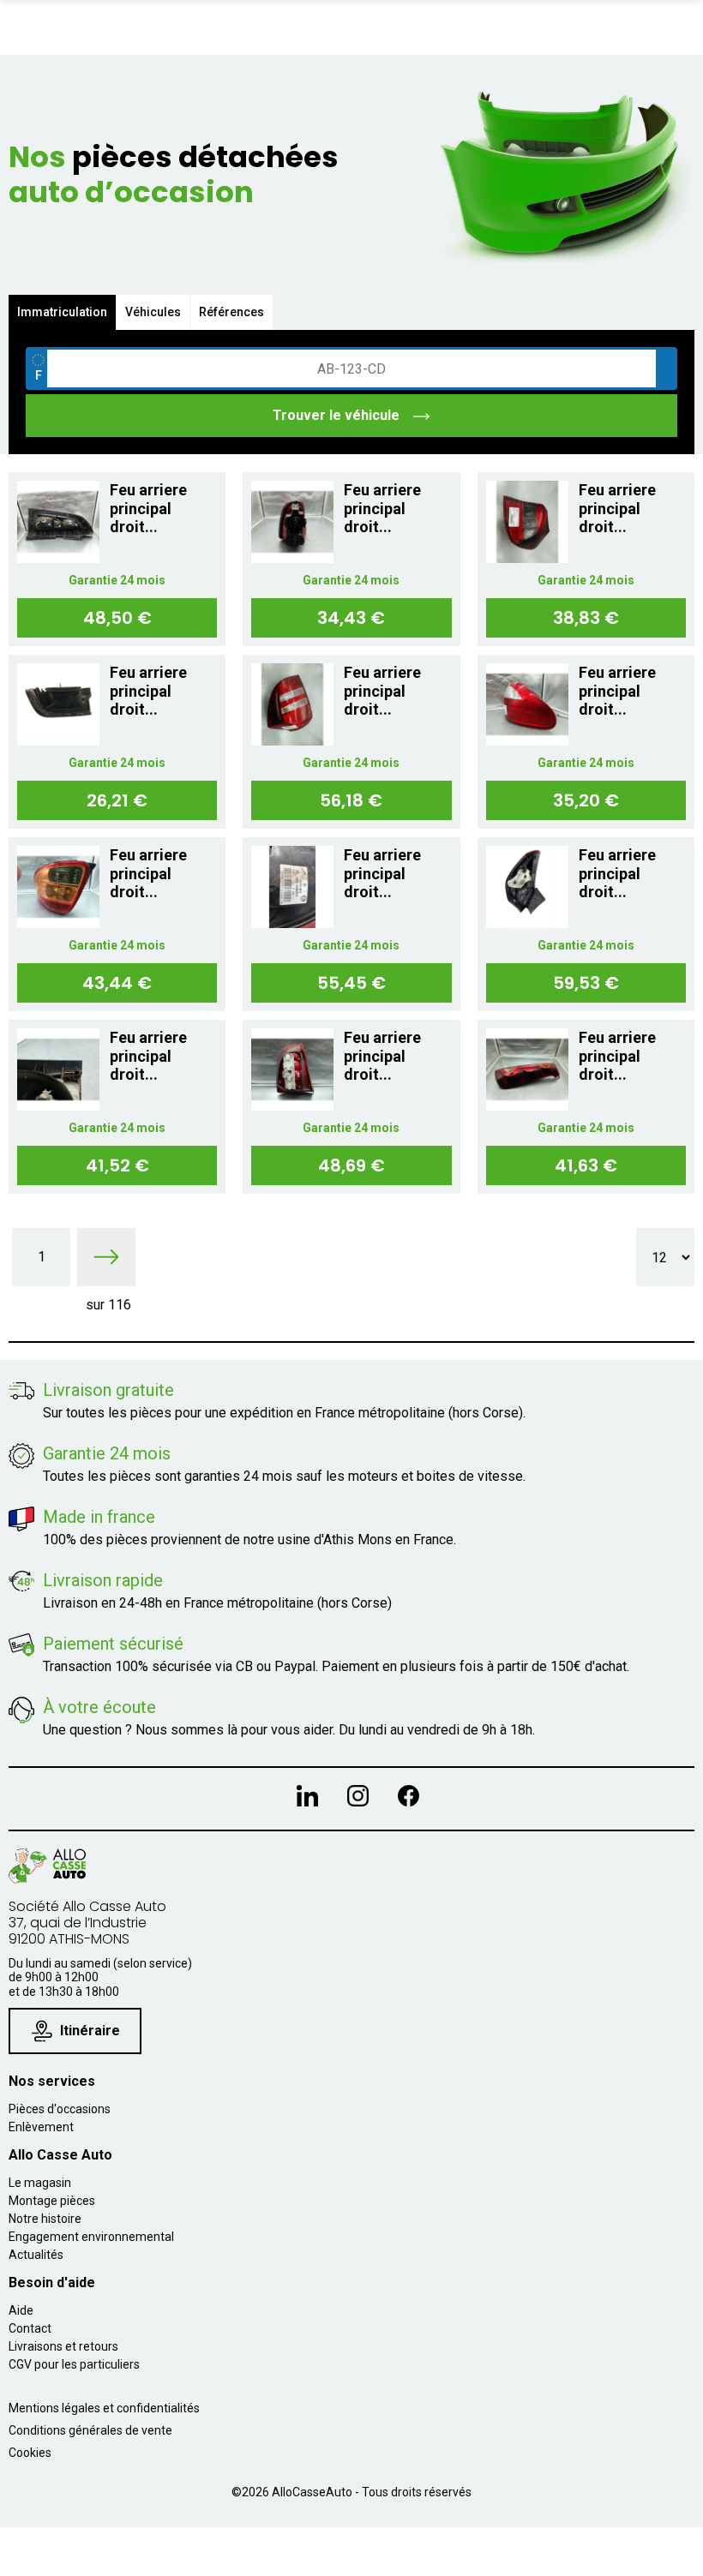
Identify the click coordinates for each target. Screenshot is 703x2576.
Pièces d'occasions (60, 2109)
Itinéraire (90, 2031)
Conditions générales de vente (90, 2430)
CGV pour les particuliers (74, 2364)
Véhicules (153, 312)
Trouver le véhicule (338, 415)
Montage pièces (52, 2201)
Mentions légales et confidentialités (104, 2408)
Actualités (36, 2255)
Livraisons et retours (63, 2346)
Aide (21, 2310)
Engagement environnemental (91, 2237)
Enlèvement (41, 2127)
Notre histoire (45, 2219)
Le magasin (40, 2183)
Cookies (30, 2453)
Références (231, 312)
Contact (30, 2328)
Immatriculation (62, 312)
